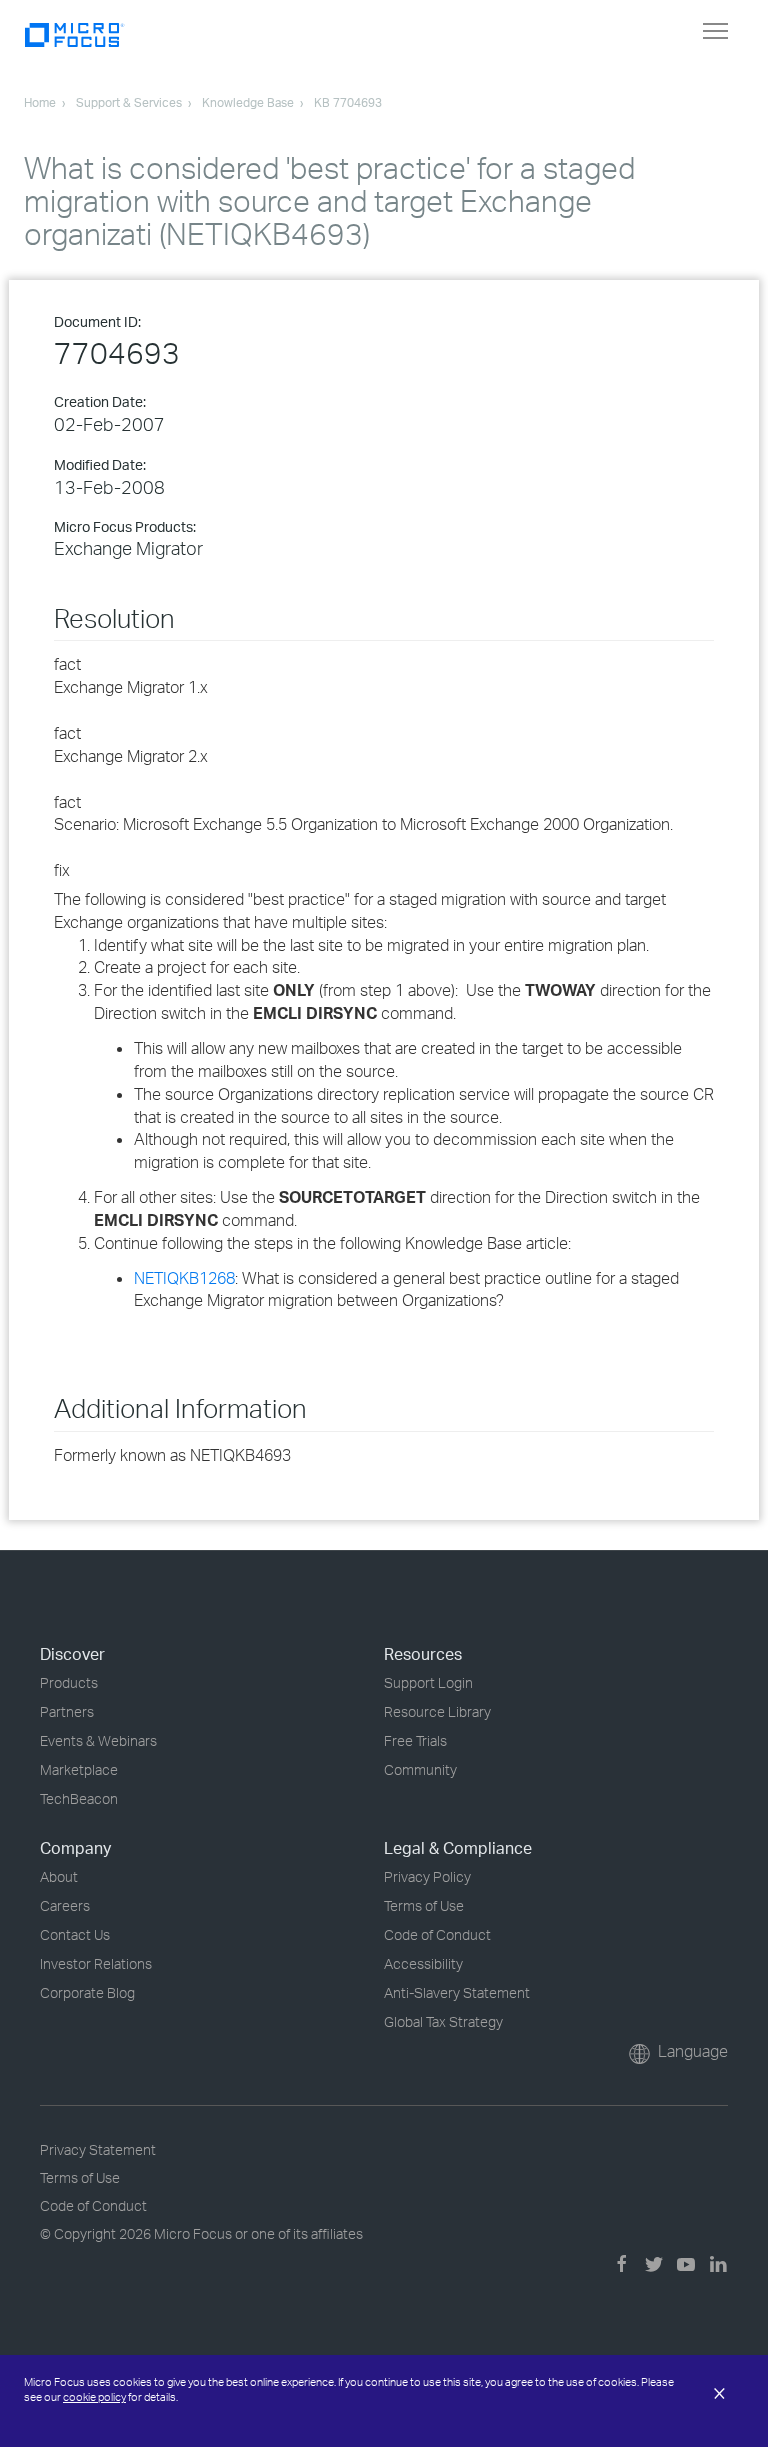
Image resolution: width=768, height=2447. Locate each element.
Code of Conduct (437, 1934)
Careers (65, 1905)
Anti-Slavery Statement (457, 1992)
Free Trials (415, 1740)
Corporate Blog (87, 1992)
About (59, 1876)
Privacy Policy (427, 1876)
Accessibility (423, 1963)
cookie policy (94, 2397)
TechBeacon (79, 1798)
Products (69, 1682)
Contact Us (75, 1934)
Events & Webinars (98, 1740)
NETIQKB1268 (184, 1278)
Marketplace (79, 1769)
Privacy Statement (98, 2149)
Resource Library (437, 1711)
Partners (67, 1711)
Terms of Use (424, 1905)
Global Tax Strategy (443, 2021)
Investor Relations (96, 1963)
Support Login (428, 1682)
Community (420, 1769)
